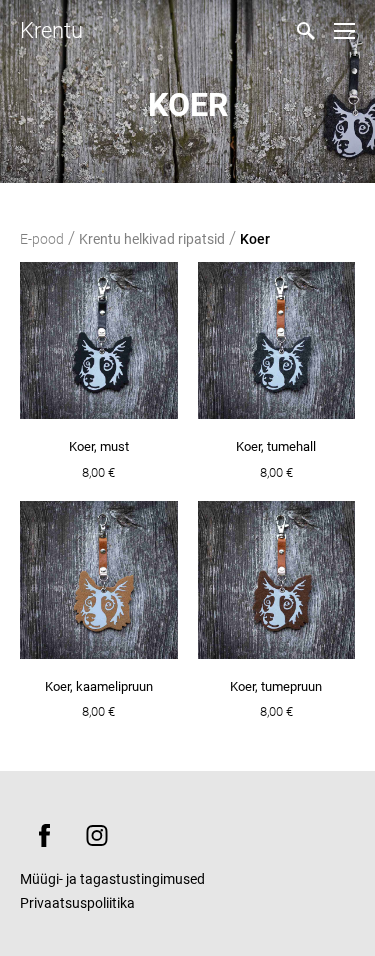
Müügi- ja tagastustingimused (112, 879)
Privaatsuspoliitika (77, 903)
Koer (255, 239)
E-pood (42, 239)
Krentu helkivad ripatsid (152, 239)
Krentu (51, 30)
